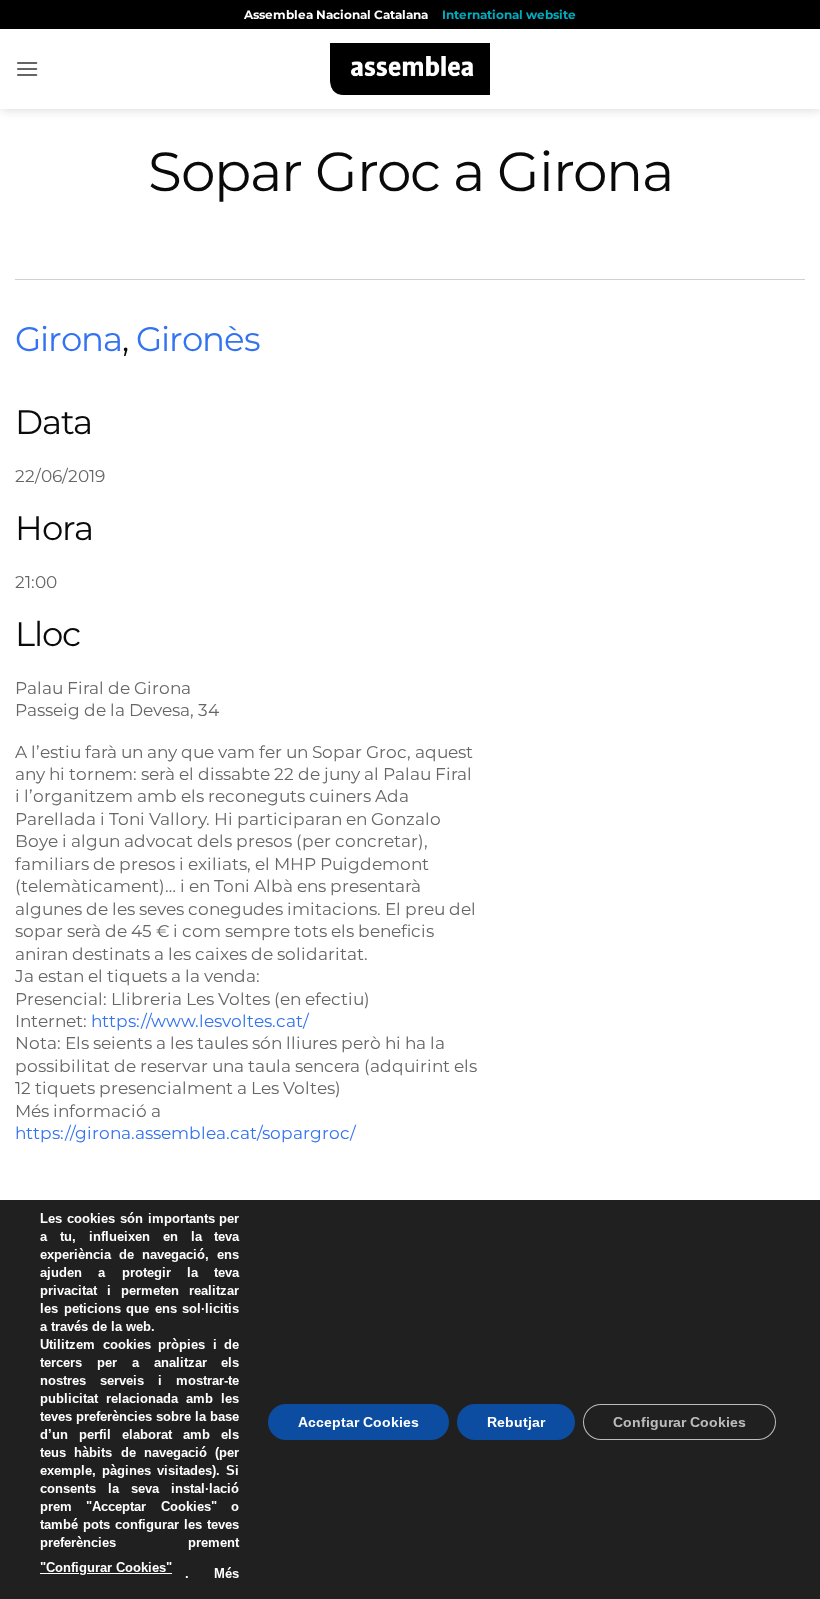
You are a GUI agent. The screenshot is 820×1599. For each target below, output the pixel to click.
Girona (68, 339)
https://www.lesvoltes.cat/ (200, 1020)
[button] (27, 68)
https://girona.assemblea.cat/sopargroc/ (185, 1132)
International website (509, 14)
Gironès (198, 339)
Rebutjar (516, 1422)
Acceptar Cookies (358, 1422)
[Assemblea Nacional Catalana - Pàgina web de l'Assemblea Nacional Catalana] (410, 69)
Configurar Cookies (679, 1422)
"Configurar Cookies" (106, 1567)
